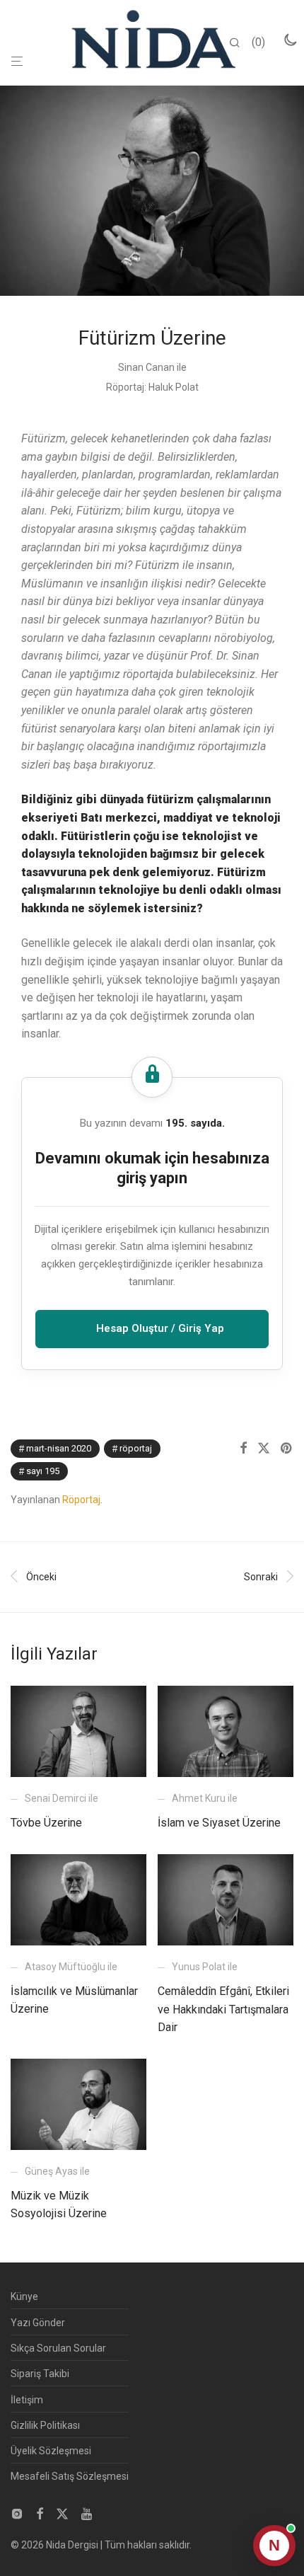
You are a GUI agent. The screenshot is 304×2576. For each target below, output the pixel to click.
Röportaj (136, 1448)
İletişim (27, 2400)
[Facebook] (40, 2512)
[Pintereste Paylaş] (287, 1449)
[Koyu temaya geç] (290, 40)
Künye (24, 2296)
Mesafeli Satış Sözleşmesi (70, 2476)
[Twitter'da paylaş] (264, 1449)
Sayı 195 (43, 1471)
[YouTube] (88, 2512)
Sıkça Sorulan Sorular (58, 2348)
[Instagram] (17, 2512)
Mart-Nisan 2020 (59, 1448)
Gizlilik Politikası (45, 2425)
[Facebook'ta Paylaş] (243, 1449)
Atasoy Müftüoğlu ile (71, 1967)
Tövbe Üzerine (46, 1823)
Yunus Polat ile (205, 1967)
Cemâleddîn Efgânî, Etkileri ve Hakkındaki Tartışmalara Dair (223, 2009)
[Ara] (240, 43)
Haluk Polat (174, 387)
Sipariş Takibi (40, 2374)
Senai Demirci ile (62, 1798)
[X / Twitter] (62, 2512)
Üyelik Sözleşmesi (51, 2451)
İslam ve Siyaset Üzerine (219, 1823)
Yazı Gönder (38, 2323)
